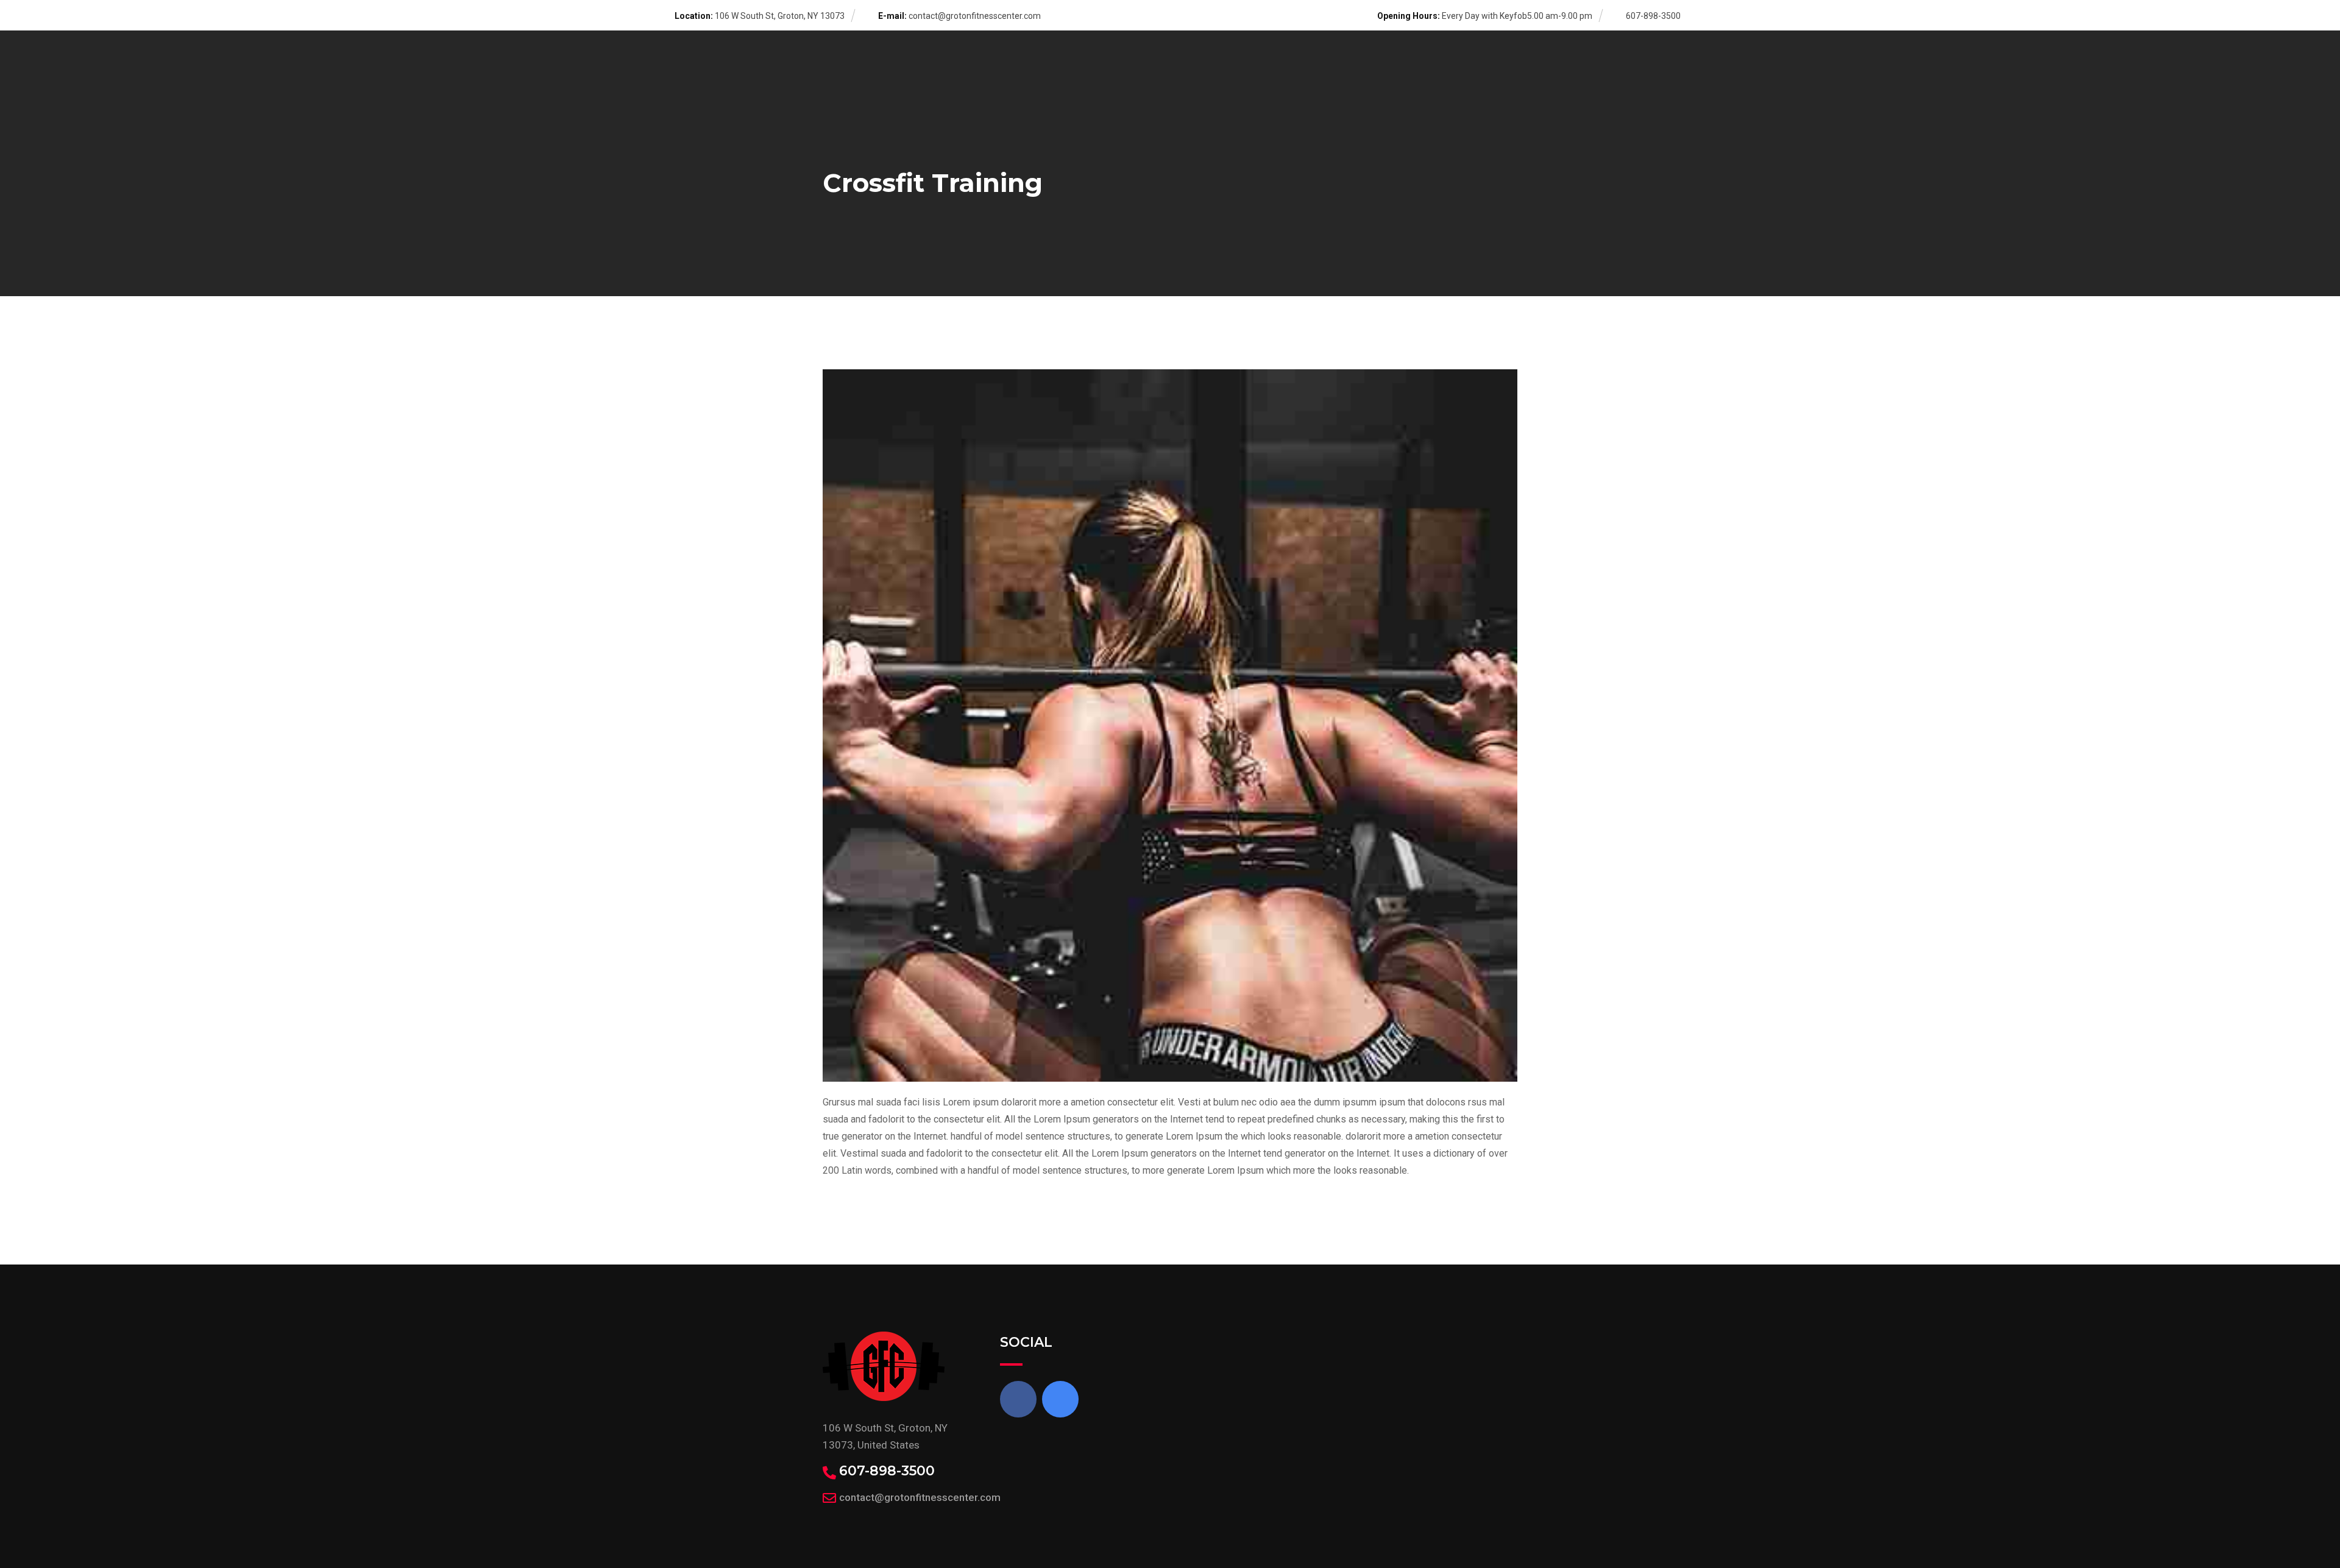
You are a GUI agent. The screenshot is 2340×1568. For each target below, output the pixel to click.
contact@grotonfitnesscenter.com (975, 16)
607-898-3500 (887, 1471)
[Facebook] (1018, 1399)
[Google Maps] (1060, 1399)
